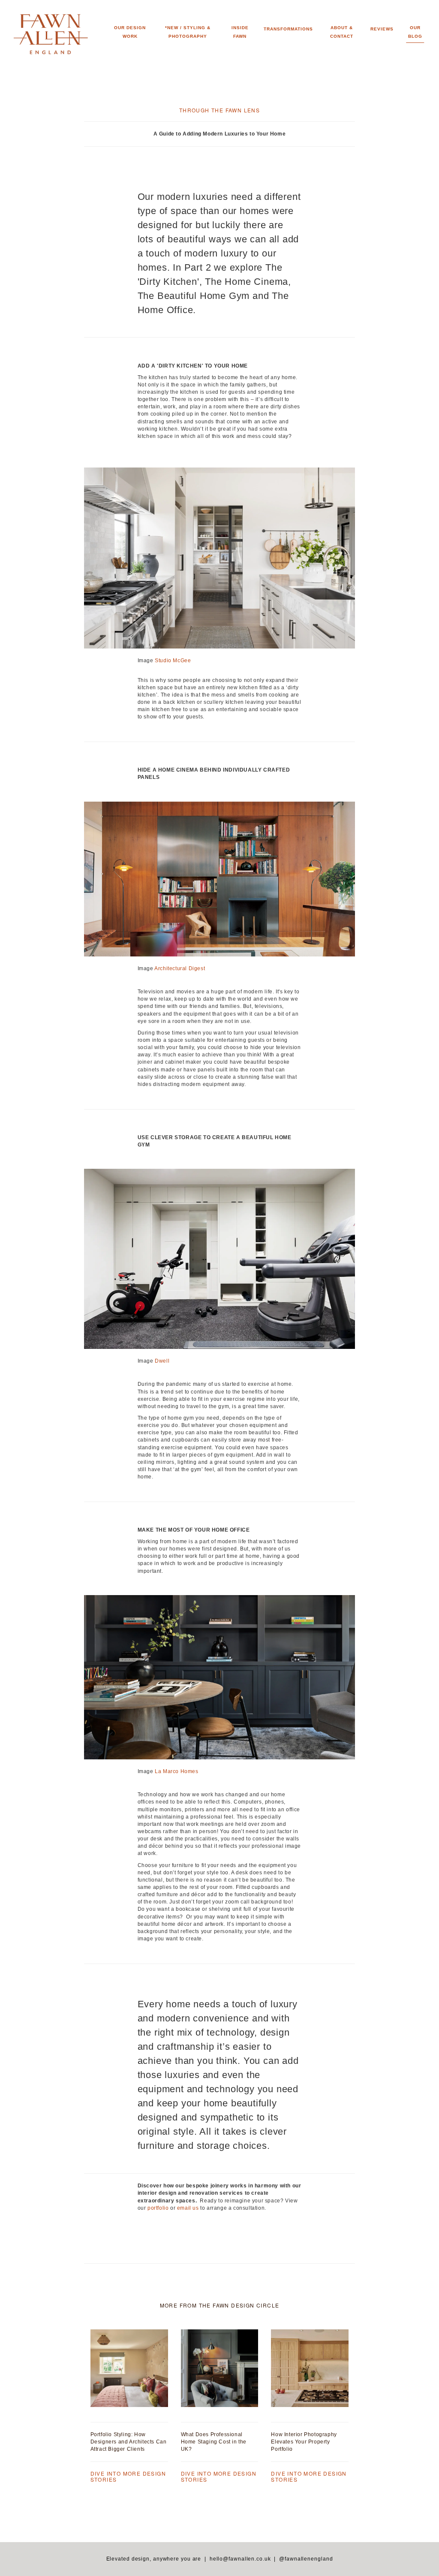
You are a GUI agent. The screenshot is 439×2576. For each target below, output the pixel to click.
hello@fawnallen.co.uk (240, 2559)
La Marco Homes (176, 1771)
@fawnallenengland (306, 2559)
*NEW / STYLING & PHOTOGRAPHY (188, 32)
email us (189, 2208)
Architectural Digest (180, 968)
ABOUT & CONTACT (342, 32)
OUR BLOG (415, 32)
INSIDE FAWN (240, 32)
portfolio (158, 2208)
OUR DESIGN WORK (130, 32)
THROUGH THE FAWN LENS (219, 110)
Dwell (162, 1361)
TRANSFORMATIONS (288, 29)
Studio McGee (173, 661)
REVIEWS (382, 29)
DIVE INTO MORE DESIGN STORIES (128, 2476)
